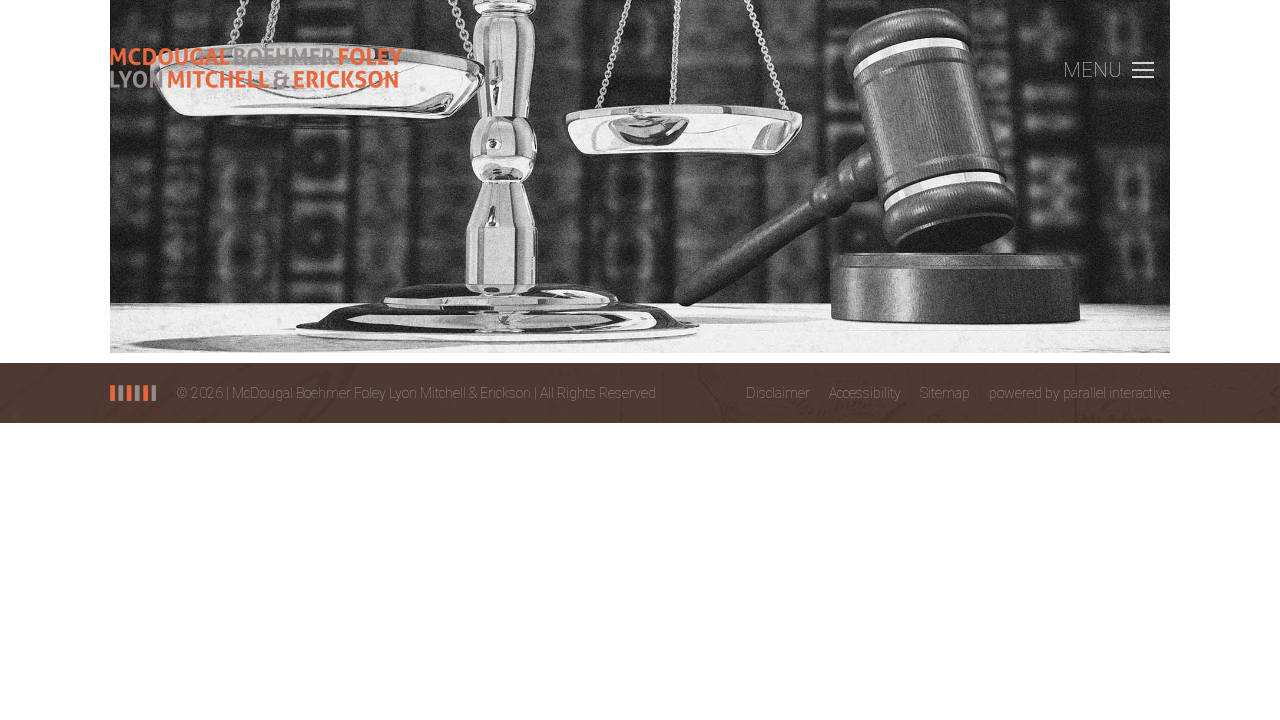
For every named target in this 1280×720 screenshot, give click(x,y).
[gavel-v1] (640, 176)
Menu (1092, 70)
